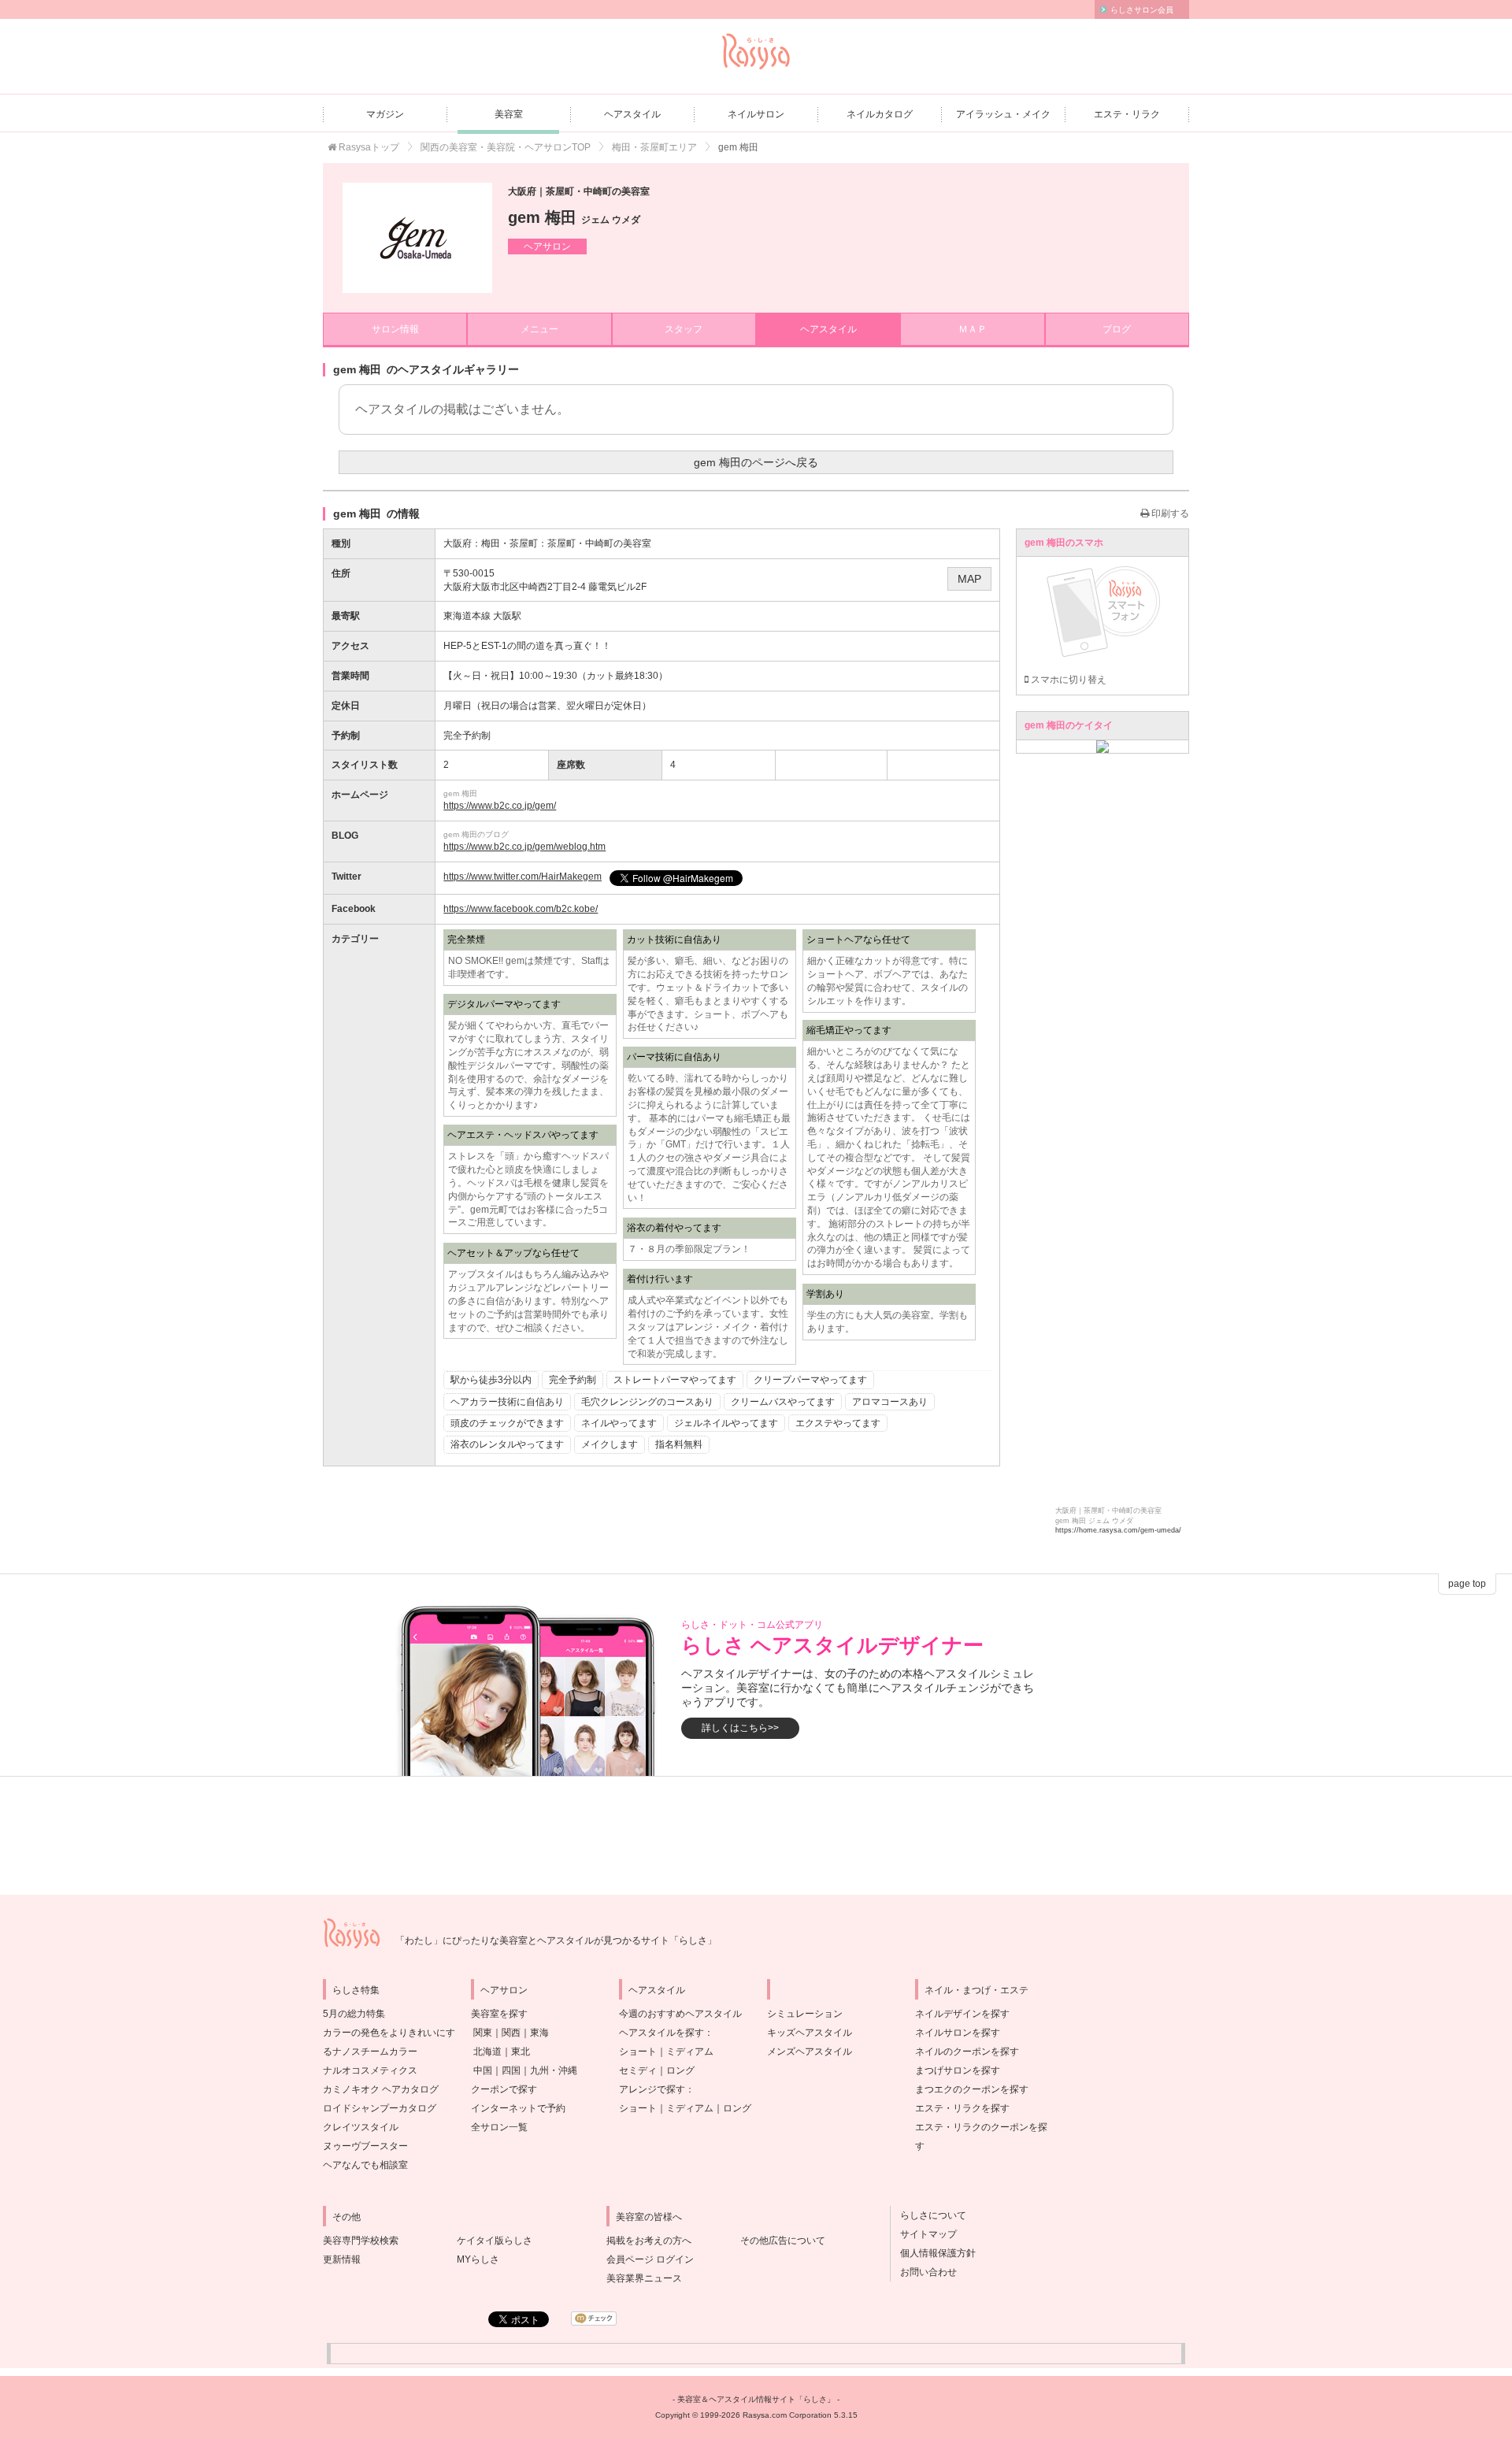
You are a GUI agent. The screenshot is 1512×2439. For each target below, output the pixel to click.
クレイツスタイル (361, 2127)
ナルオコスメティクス (370, 2070)
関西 (511, 2033)
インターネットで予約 (518, 2108)
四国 (511, 2070)
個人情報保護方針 (933, 2253)
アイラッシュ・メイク (1003, 114)
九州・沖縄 (554, 2070)
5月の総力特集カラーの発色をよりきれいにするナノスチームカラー (389, 2033)
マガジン (385, 114)
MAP (969, 579)
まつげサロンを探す (958, 2070)
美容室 (509, 114)
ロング (680, 2070)
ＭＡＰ (973, 329)
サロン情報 (395, 329)
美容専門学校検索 (361, 2241)
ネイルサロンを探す (958, 2033)
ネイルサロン (756, 114)
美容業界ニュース (644, 2278)
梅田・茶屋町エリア (654, 147)
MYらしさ (478, 2259)
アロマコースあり (890, 1402)
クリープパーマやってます (810, 1380)
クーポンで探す (504, 2089)
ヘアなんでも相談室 (365, 2165)
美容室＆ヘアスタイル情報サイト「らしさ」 (756, 2399)
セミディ (638, 2070)
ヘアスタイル (632, 114)
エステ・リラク (1127, 114)
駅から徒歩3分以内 (491, 1380)
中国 (483, 2070)
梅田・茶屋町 (510, 543)
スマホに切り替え (1067, 680)
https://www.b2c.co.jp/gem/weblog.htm (524, 847)
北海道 (487, 2052)
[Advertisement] (756, 1836)
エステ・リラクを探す (962, 2108)
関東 (483, 2033)
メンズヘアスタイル (810, 2052)
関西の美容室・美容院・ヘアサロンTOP (506, 147)
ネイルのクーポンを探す (967, 2052)
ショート (638, 2052)
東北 (521, 2052)
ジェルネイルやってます (726, 1423)
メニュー (539, 329)
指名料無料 (679, 1444)
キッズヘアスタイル (810, 2033)
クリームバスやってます (783, 1402)
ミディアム (690, 2052)
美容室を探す (499, 2014)
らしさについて (928, 2215)
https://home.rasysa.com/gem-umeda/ (1118, 1530)
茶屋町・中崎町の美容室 (599, 543)
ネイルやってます (619, 1423)
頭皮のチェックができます (507, 1423)
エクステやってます (838, 1423)
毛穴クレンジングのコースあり (647, 1402)
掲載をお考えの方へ (649, 2241)
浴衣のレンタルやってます (507, 1444)
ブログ (1117, 329)
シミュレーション (805, 2014)
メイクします (610, 1444)
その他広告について (783, 2241)
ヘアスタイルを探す (661, 2033)
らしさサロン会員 (1142, 10)
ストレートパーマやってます (675, 1380)
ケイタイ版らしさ (495, 2241)
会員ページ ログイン (650, 2259)
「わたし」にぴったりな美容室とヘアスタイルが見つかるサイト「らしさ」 (556, 1940)
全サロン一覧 (499, 2127)
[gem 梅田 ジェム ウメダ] (417, 238)
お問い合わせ (924, 2272)
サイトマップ (924, 2234)
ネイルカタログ (880, 114)
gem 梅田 (574, 217)
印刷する (1169, 513)
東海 (539, 2033)
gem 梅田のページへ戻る (756, 462)
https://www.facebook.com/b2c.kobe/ (521, 909)
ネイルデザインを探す (962, 2014)
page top (1467, 1584)
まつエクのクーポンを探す (972, 2089)
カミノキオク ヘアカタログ (381, 2089)
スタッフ (684, 329)
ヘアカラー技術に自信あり (507, 1402)
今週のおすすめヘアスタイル (680, 2014)
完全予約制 (573, 1380)
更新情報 (342, 2259)
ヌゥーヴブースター (365, 2146)
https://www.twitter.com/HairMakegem (523, 877)
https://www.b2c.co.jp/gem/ (500, 806)
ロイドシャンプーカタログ (380, 2108)
